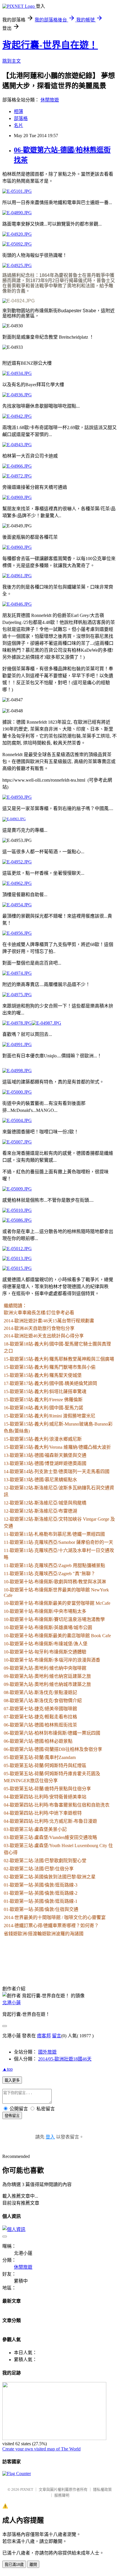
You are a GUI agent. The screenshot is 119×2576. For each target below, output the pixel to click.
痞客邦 (44, 2036)
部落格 (21, 118)
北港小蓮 (12, 2003)
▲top (8, 2069)
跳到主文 (12, 61)
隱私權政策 (102, 2489)
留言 (57, 2036)
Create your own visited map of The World (41, 2449)
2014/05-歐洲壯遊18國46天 (65, 2059)
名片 (18, 125)
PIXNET (27, 2489)
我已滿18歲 (14, 2565)
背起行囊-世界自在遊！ (50, 45)
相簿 (18, 111)
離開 (33, 2565)
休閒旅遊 (50, 100)
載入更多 (12, 2080)
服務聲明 (62, 2495)
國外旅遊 (47, 2052)
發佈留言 (12, 2116)
